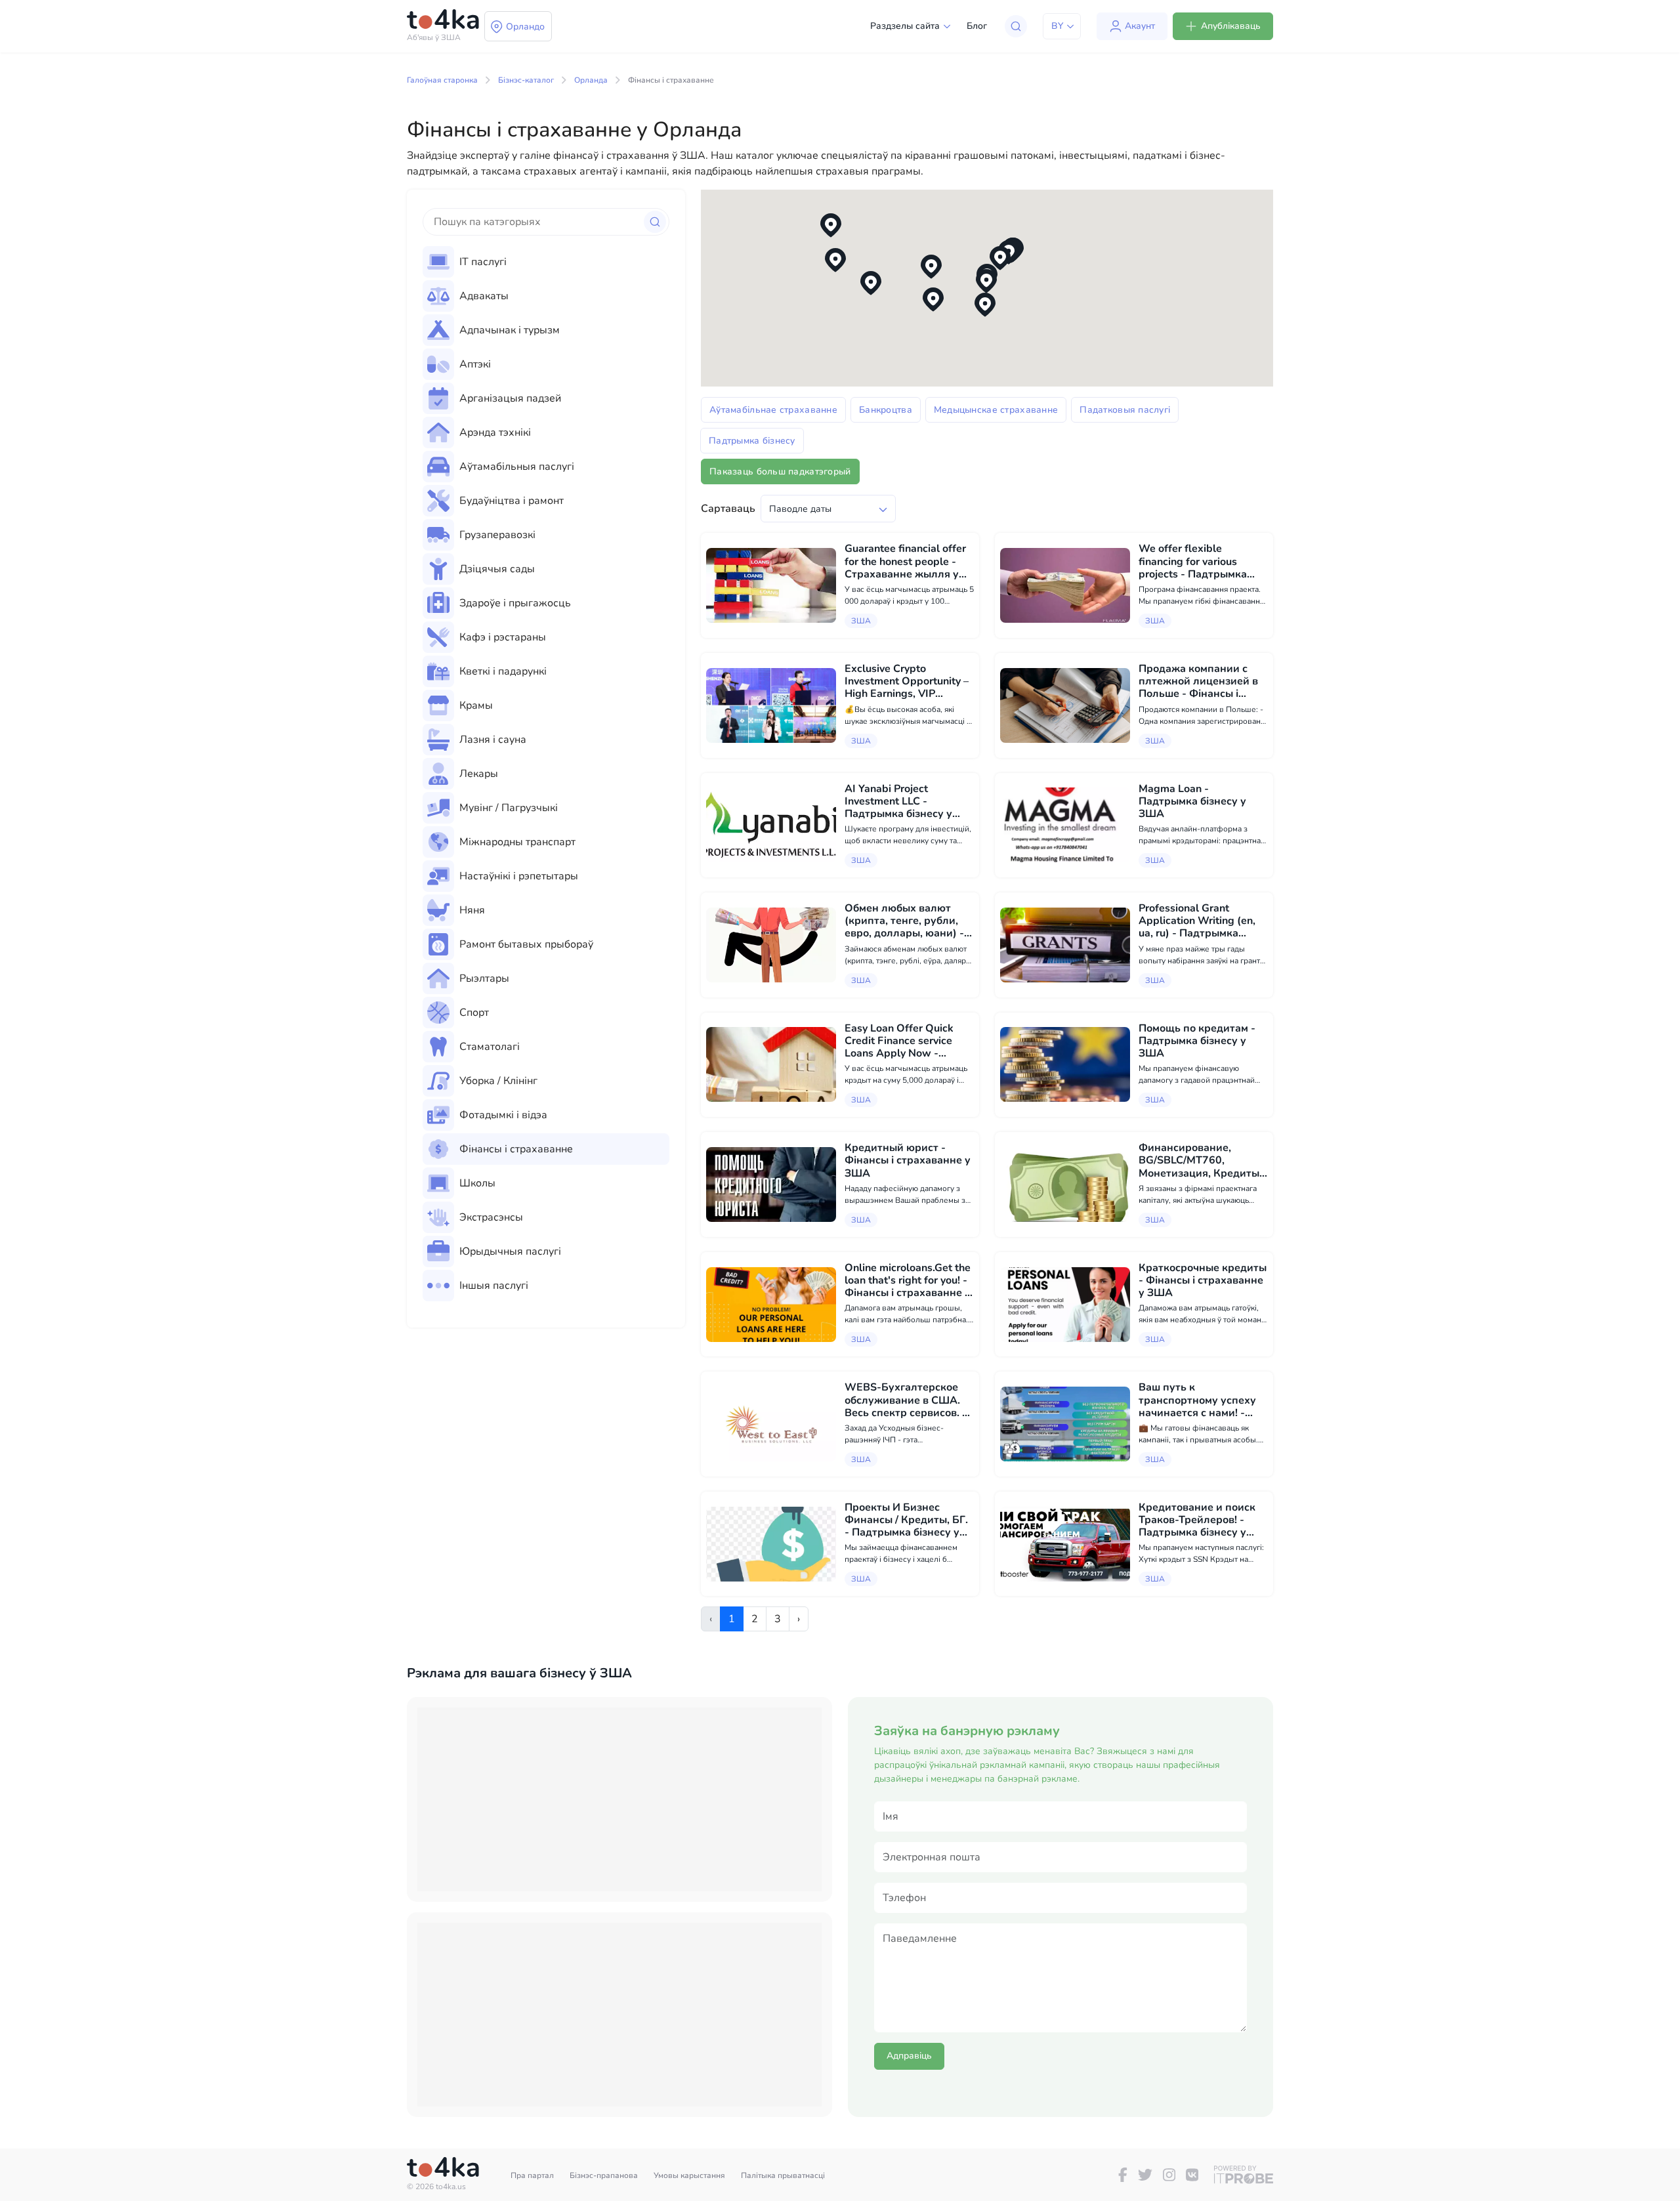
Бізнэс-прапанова (604, 2175)
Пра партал (532, 2175)
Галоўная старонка (442, 80)
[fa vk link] (1192, 2175)
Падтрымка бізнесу (752, 441)
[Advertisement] (619, 1799)
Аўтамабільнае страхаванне (773, 410)
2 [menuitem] (755, 1619)
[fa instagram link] (1169, 2175)
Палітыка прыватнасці (783, 2175)
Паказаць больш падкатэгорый (780, 472)
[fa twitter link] (1145, 2175)
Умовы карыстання (689, 2175)
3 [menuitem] (778, 1619)
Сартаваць (728, 509)
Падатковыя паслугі (1125, 410)
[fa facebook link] (1123, 2175)
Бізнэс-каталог (526, 80)
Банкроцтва (886, 410)
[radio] (546, 262)
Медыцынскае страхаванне (996, 410)
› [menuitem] (799, 1619)
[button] (1000, 258)
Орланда (591, 80)
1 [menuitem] (732, 1619)
